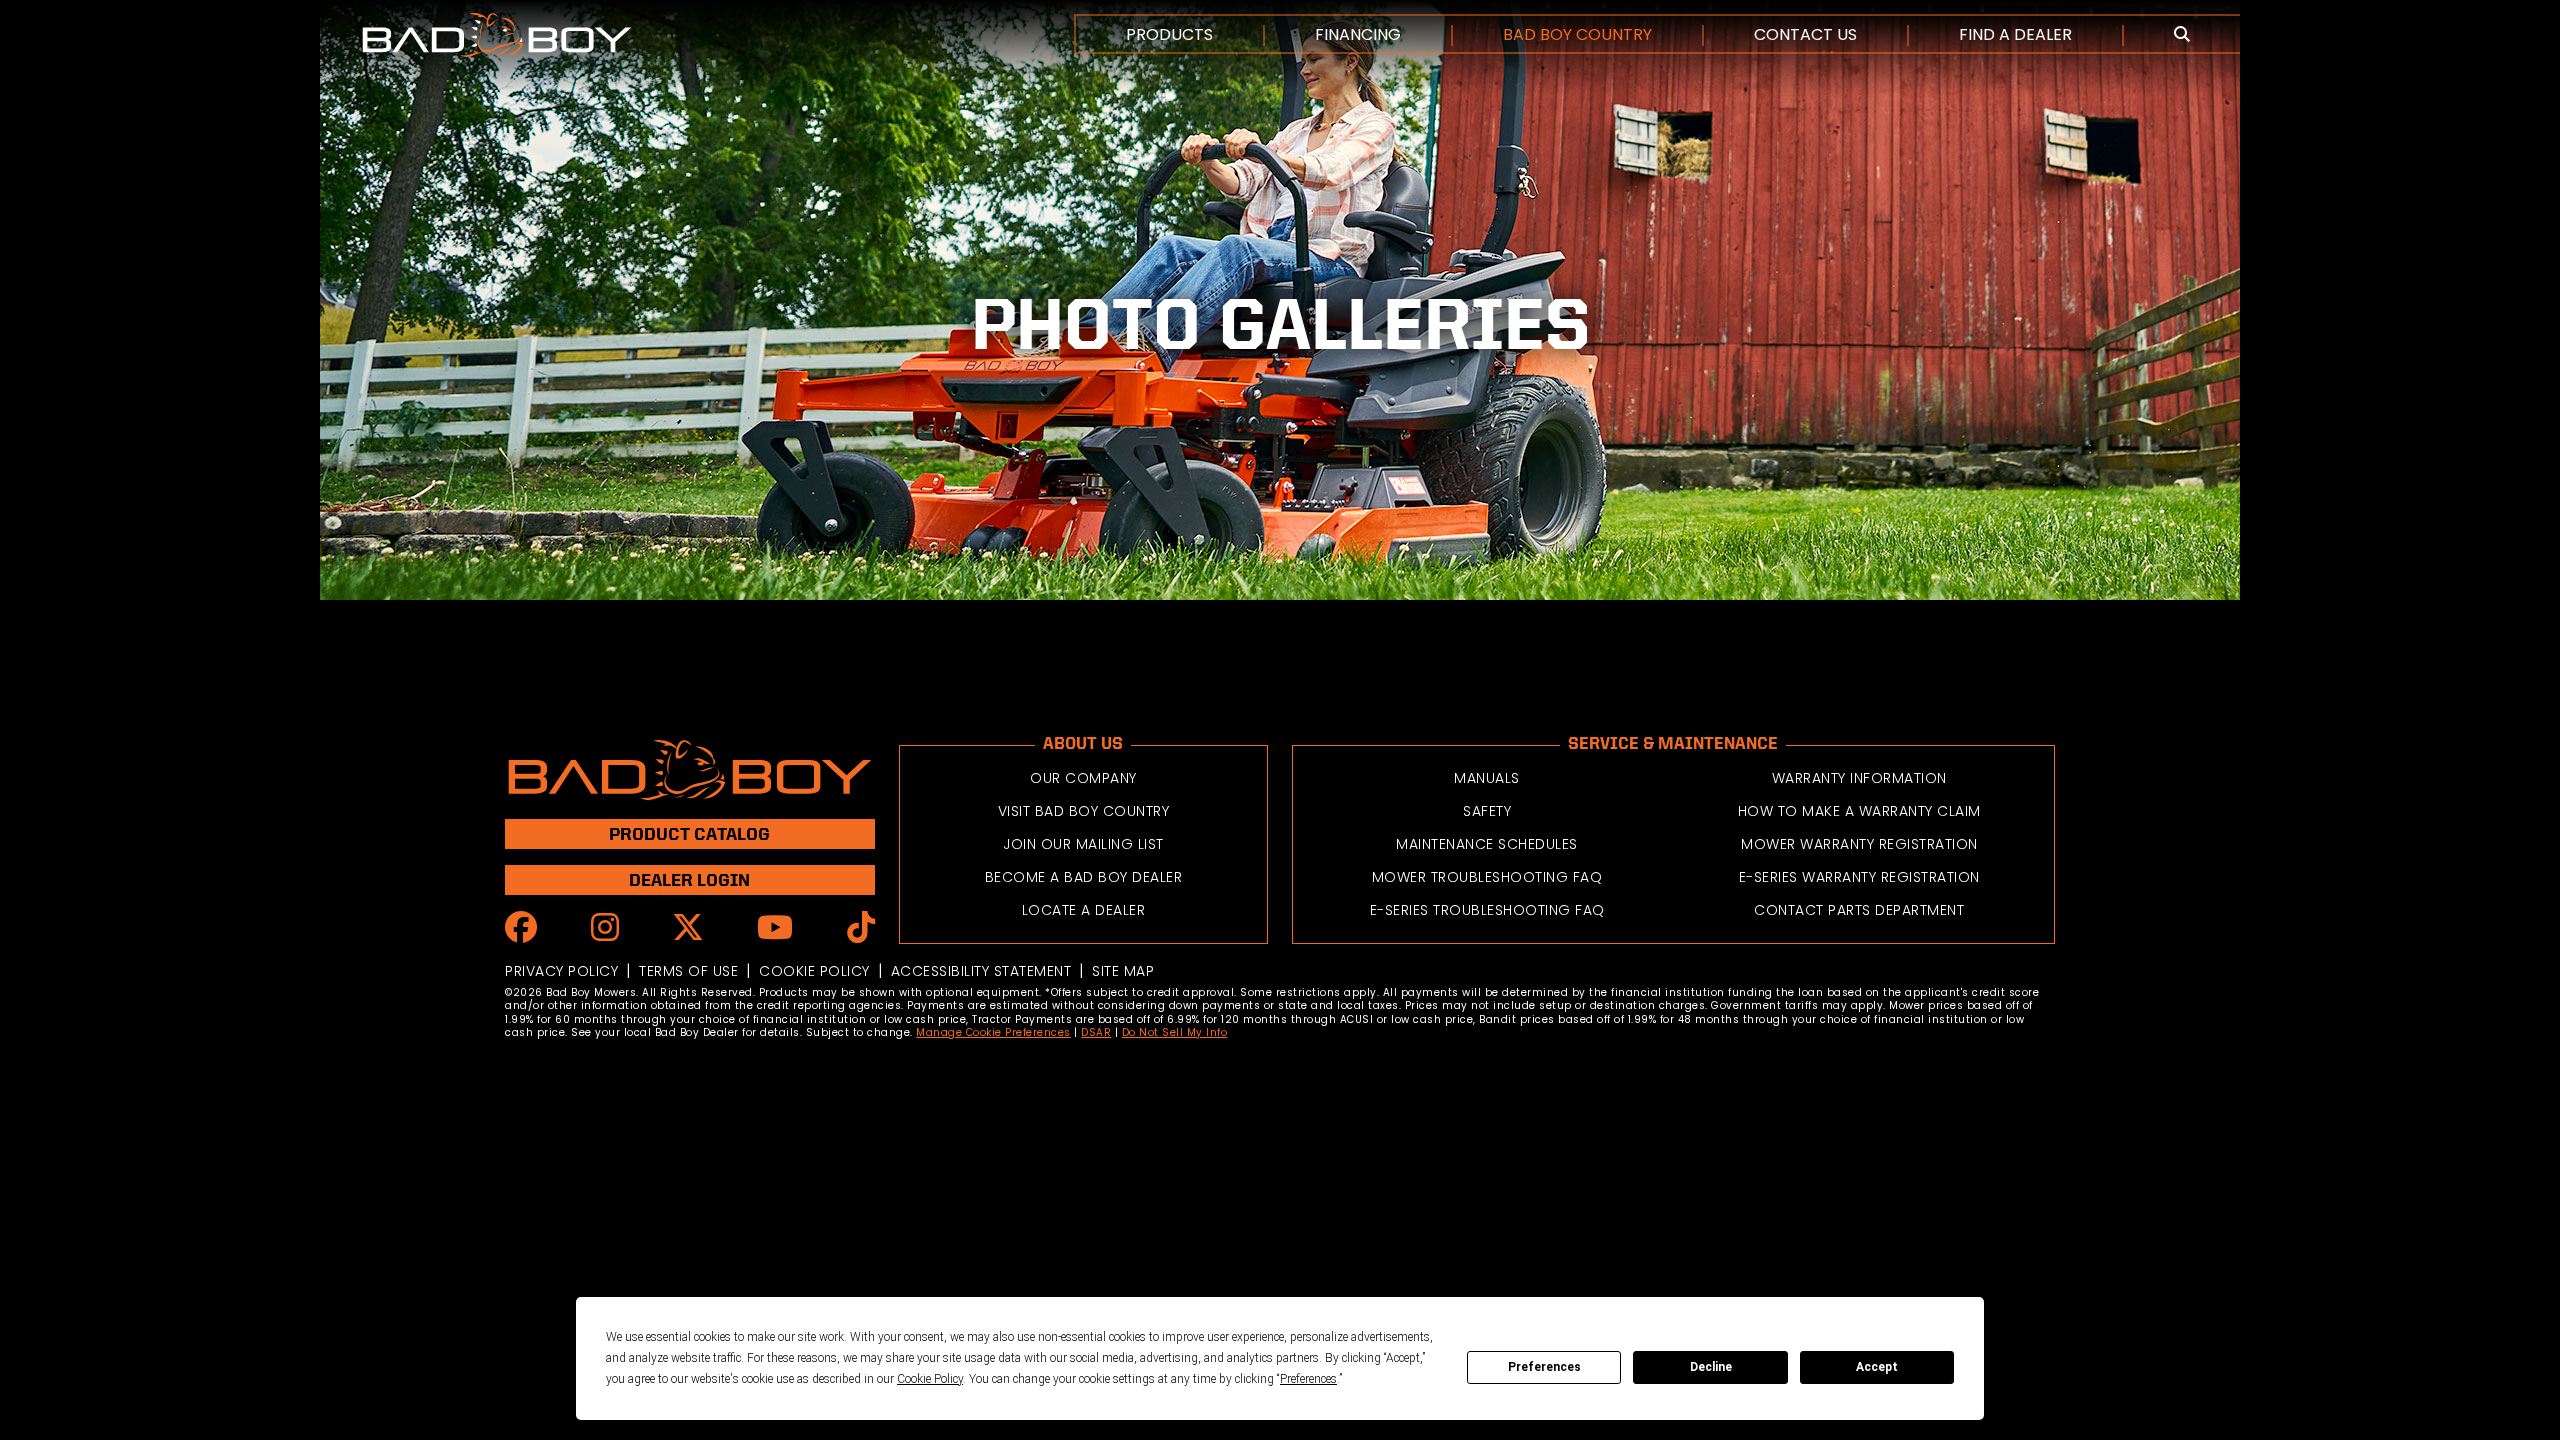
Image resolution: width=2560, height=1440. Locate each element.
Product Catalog (689, 833)
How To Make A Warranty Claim (1859, 811)
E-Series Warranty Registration (1859, 877)
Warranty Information (1859, 778)
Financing (1358, 34)
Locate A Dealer (1084, 910)
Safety (1487, 811)
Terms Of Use (688, 971)
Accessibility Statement (981, 971)
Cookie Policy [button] (930, 1379)
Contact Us (1805, 34)
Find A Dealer (2015, 34)
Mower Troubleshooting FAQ (1487, 877)
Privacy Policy (561, 971)
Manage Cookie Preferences (993, 1032)
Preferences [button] (1308, 1379)
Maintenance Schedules (1487, 844)
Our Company (1083, 778)
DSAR (1096, 1032)
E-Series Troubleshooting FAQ (1487, 910)
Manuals (1487, 778)
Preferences (1544, 1367)
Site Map (1123, 971)
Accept (1877, 1367)
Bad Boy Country (1577, 34)
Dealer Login (689, 879)
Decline (1711, 1367)
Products (1169, 34)
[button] (2182, 35)
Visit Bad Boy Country (1084, 811)
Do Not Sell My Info (1175, 1032)
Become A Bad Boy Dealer (1084, 877)
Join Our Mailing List (1083, 844)
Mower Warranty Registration (1859, 844)
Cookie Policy (814, 971)
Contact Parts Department (1859, 910)
